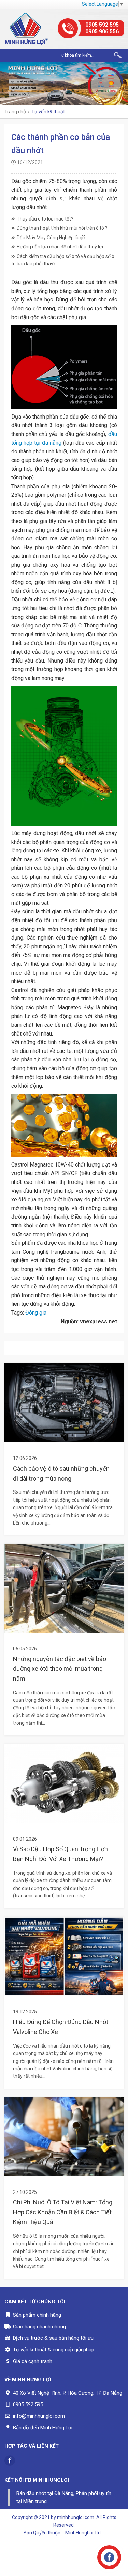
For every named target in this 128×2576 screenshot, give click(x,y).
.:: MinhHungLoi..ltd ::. (83, 2533)
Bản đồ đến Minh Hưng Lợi (43, 2428)
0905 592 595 (102, 25)
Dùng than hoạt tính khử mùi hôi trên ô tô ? (62, 228)
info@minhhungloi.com (39, 2416)
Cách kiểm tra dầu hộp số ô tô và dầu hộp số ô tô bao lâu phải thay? (63, 260)
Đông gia (36, 1313)
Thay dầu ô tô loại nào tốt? (45, 219)
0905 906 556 (102, 31)
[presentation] (7, 84)
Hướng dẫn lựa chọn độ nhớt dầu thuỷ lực (61, 247)
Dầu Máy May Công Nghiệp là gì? (51, 238)
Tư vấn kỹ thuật (48, 112)
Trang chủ (15, 112)
